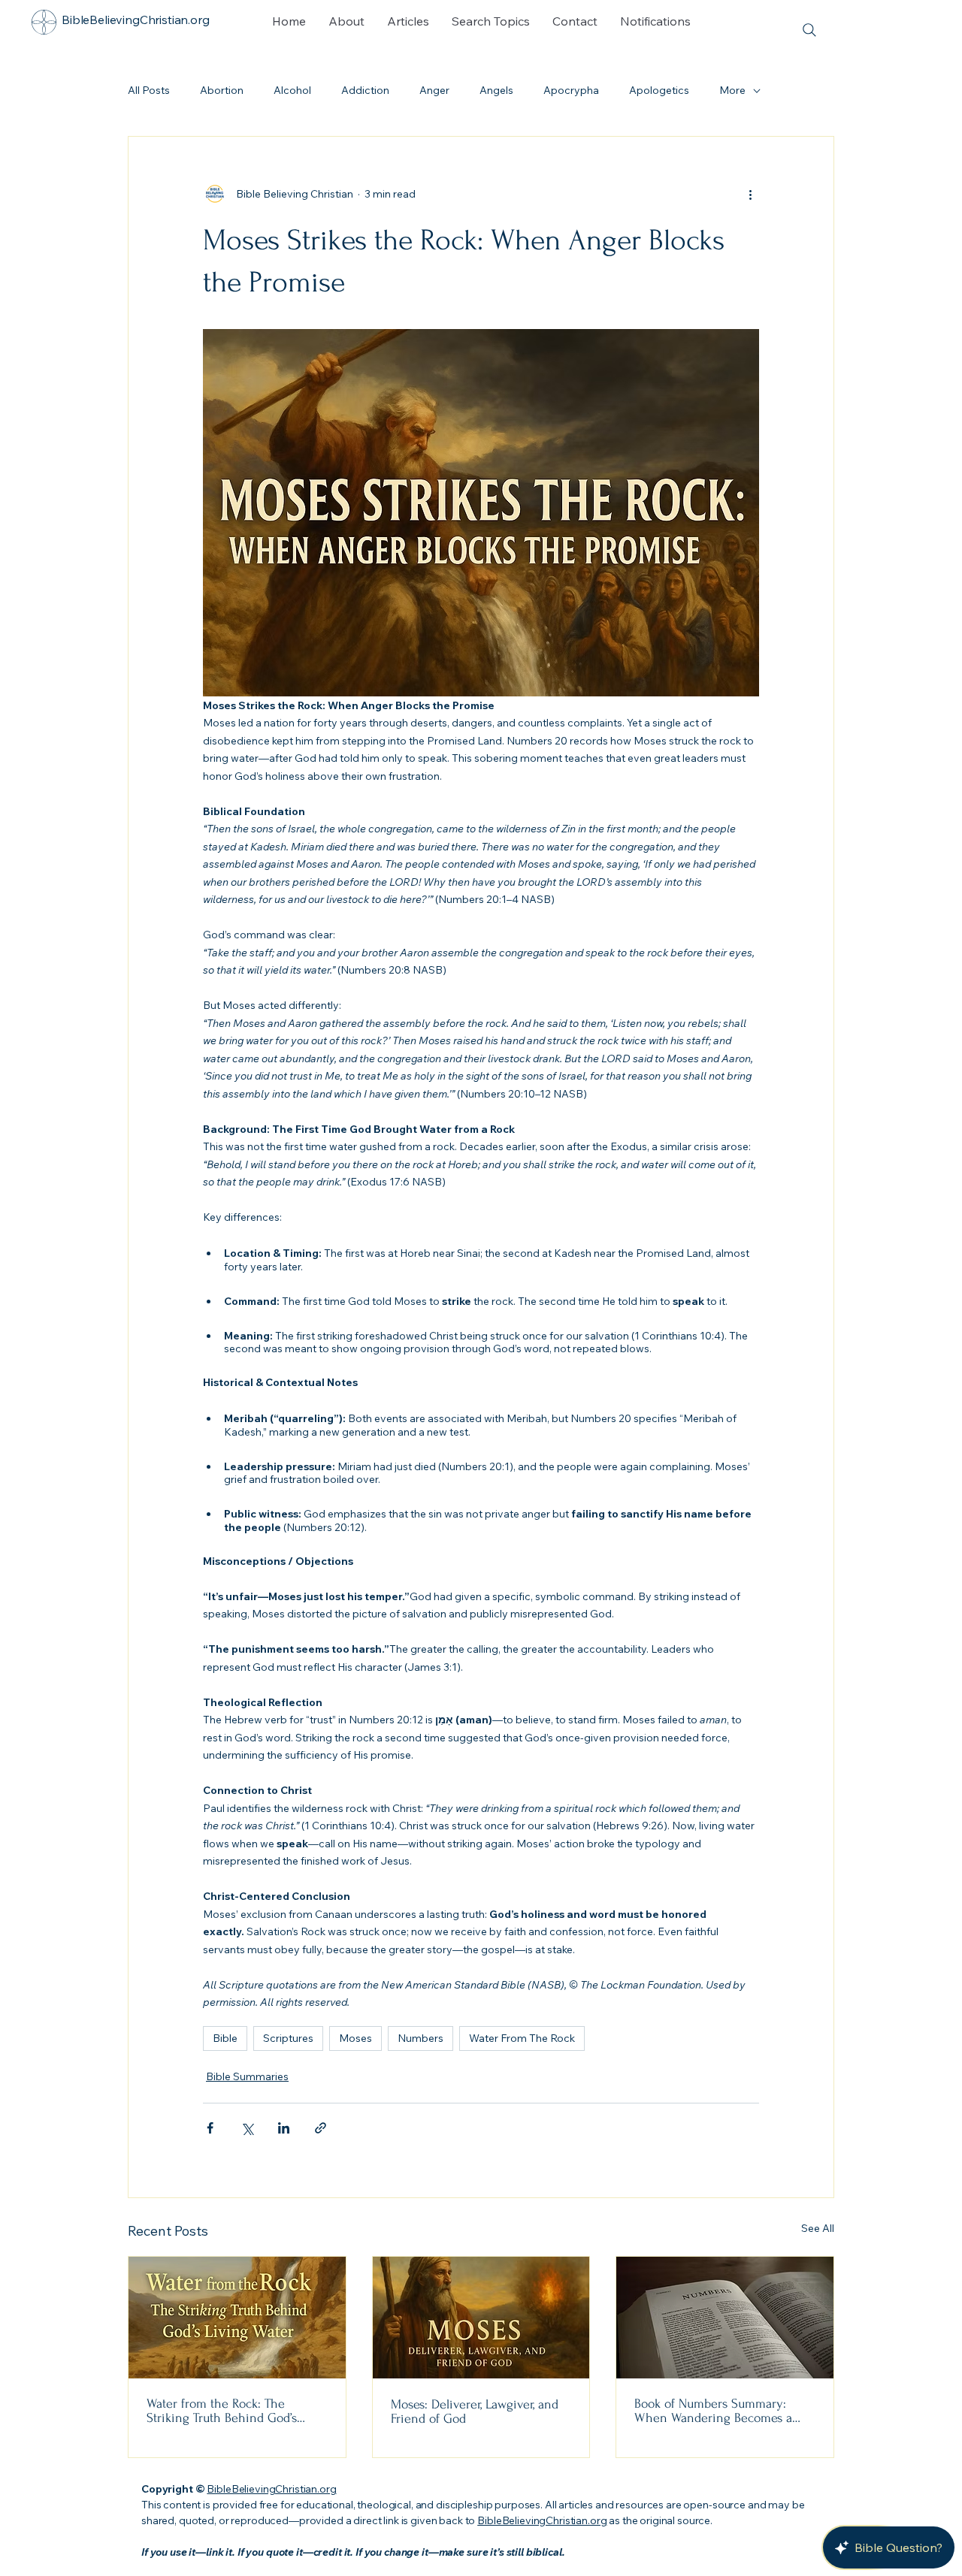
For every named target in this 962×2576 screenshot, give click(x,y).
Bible (225, 2038)
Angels (496, 90)
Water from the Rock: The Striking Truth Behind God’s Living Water (222, 2411)
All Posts (149, 90)
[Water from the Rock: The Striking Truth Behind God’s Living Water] (237, 2318)
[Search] (809, 30)
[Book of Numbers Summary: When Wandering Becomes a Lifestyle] (725, 2318)
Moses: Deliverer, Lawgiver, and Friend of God (475, 2411)
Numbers (420, 2038)
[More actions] (750, 194)
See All (818, 2228)
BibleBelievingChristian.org (271, 2489)
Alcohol (292, 90)
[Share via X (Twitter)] (247, 2128)
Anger (434, 90)
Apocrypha (571, 90)
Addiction (365, 90)
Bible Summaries (247, 2076)
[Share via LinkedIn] (284, 2128)
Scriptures (288, 2038)
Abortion (222, 90)
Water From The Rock (522, 2038)
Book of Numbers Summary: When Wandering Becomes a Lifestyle (713, 2411)
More (732, 90)
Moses (355, 2038)
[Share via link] (321, 2128)
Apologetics (659, 90)
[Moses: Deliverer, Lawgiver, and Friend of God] (481, 2318)
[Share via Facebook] (210, 2128)
